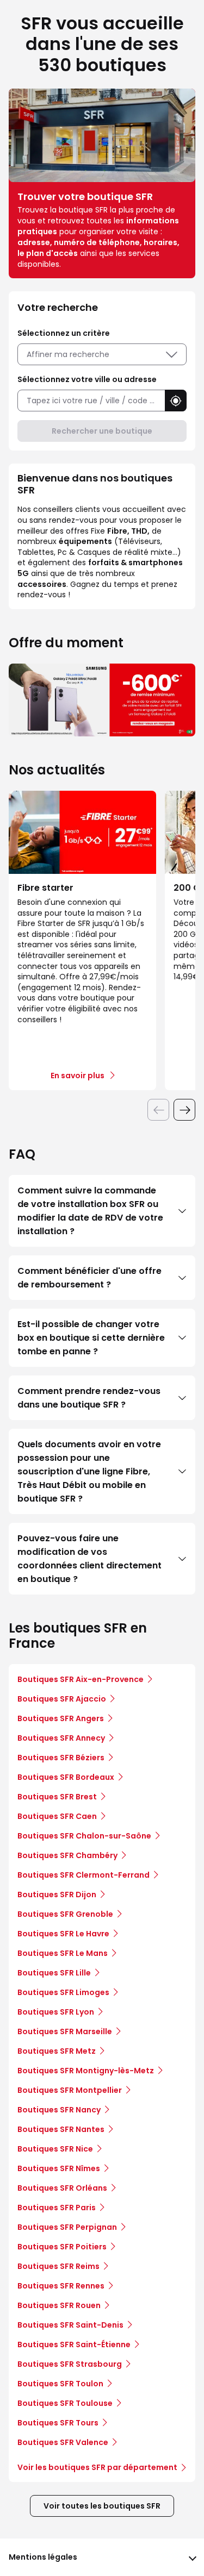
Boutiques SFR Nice (55, 2149)
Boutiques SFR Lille (54, 1973)
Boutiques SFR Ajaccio (62, 1699)
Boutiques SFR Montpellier (70, 2090)
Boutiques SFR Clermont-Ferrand (84, 1875)
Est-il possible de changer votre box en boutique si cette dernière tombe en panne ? (91, 1338)
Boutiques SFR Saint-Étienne (74, 2344)
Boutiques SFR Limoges (63, 1992)
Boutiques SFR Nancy (59, 2110)
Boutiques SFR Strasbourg (70, 2364)
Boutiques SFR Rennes (61, 2286)
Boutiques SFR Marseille (65, 2031)
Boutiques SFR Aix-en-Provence (81, 1679)
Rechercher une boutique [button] (102, 431)
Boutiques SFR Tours (58, 2423)
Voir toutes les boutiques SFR (102, 2506)
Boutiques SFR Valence (63, 2442)
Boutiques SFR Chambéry (67, 1855)
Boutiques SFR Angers (61, 1718)
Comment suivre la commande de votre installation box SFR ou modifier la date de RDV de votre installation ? (90, 1211)
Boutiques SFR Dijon (57, 1895)
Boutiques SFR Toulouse (65, 2403)
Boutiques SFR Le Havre (63, 1934)
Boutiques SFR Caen (57, 1816)
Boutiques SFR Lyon (56, 2012)
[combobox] (91, 401)
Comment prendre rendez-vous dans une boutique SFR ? (89, 1398)
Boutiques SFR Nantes (61, 2129)
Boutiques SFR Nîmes (59, 2168)
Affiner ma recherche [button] (68, 354)
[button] (176, 401)
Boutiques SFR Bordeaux (66, 1777)
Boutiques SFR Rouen (59, 2305)
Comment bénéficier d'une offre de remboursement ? (89, 1278)
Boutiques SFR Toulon (60, 2384)
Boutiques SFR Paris (57, 2208)
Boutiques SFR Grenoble (65, 1914)
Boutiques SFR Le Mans (63, 1953)
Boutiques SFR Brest (57, 1797)
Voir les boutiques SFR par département (97, 2467)
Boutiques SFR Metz (57, 2051)
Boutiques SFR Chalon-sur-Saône (84, 1836)
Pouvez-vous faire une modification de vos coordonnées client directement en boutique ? (89, 1559)
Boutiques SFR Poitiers (62, 2247)
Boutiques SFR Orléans (62, 2188)
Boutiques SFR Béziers (61, 1758)
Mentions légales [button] (43, 2557)
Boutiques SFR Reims (58, 2266)
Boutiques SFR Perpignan (67, 2227)
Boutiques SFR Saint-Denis (70, 2325)
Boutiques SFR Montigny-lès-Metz (86, 2071)
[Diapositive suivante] (184, 1110)
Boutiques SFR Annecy (61, 1738)
